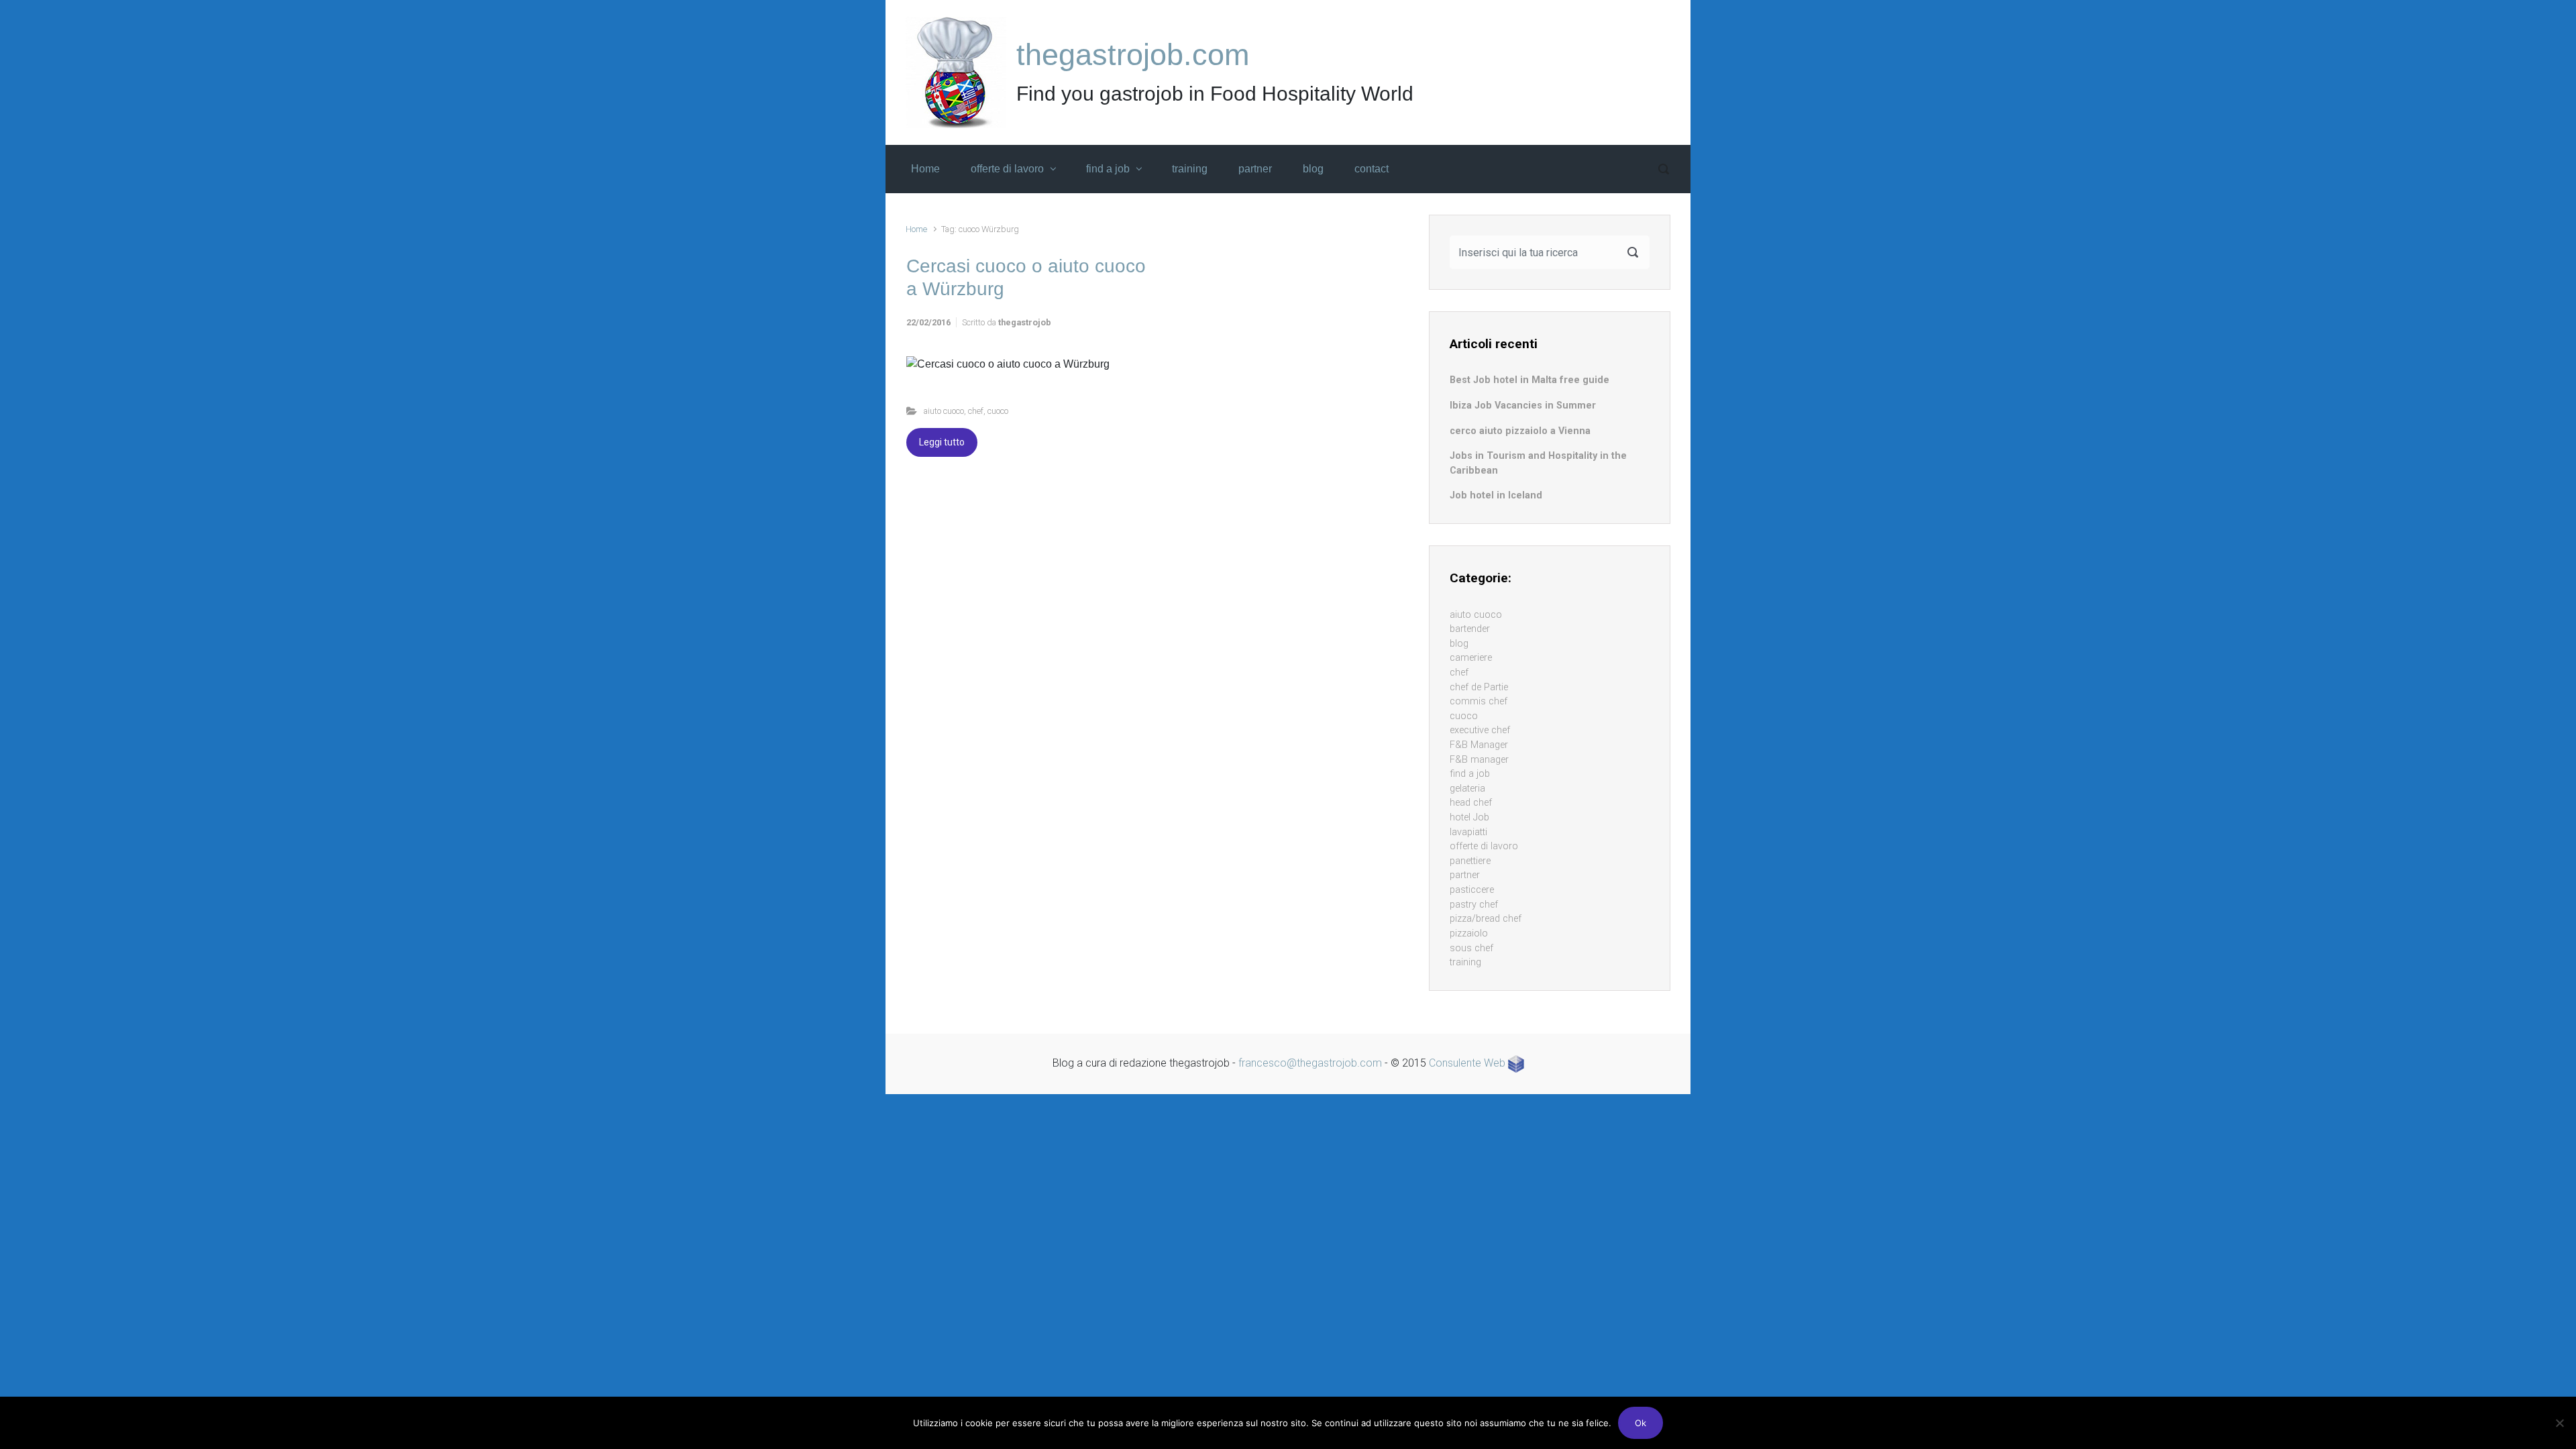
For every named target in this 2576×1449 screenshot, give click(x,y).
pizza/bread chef (1486, 919)
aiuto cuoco (944, 411)
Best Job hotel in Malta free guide (1529, 380)
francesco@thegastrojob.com (1310, 1063)
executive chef (1480, 730)
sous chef (1471, 948)
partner (1465, 875)
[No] (2559, 1423)
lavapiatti (1468, 832)
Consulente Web (1468, 1063)
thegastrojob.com (1133, 55)
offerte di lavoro (1484, 846)
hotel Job (1469, 817)
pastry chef (1474, 905)
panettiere (1470, 861)
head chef (1471, 803)
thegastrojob (1025, 322)
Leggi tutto (942, 442)
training (1465, 962)
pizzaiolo (1469, 933)
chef (976, 411)
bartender (1470, 629)
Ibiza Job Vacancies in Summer (1523, 406)
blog (1459, 644)
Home (916, 229)
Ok (1641, 1423)
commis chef (1479, 701)
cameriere (1471, 658)
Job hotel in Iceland (1496, 495)
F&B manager (1479, 760)
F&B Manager (1479, 745)
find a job (1470, 774)
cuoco (998, 411)
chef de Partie (1479, 687)
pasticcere (1472, 890)
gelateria (1467, 789)
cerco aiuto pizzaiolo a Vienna (1520, 431)
